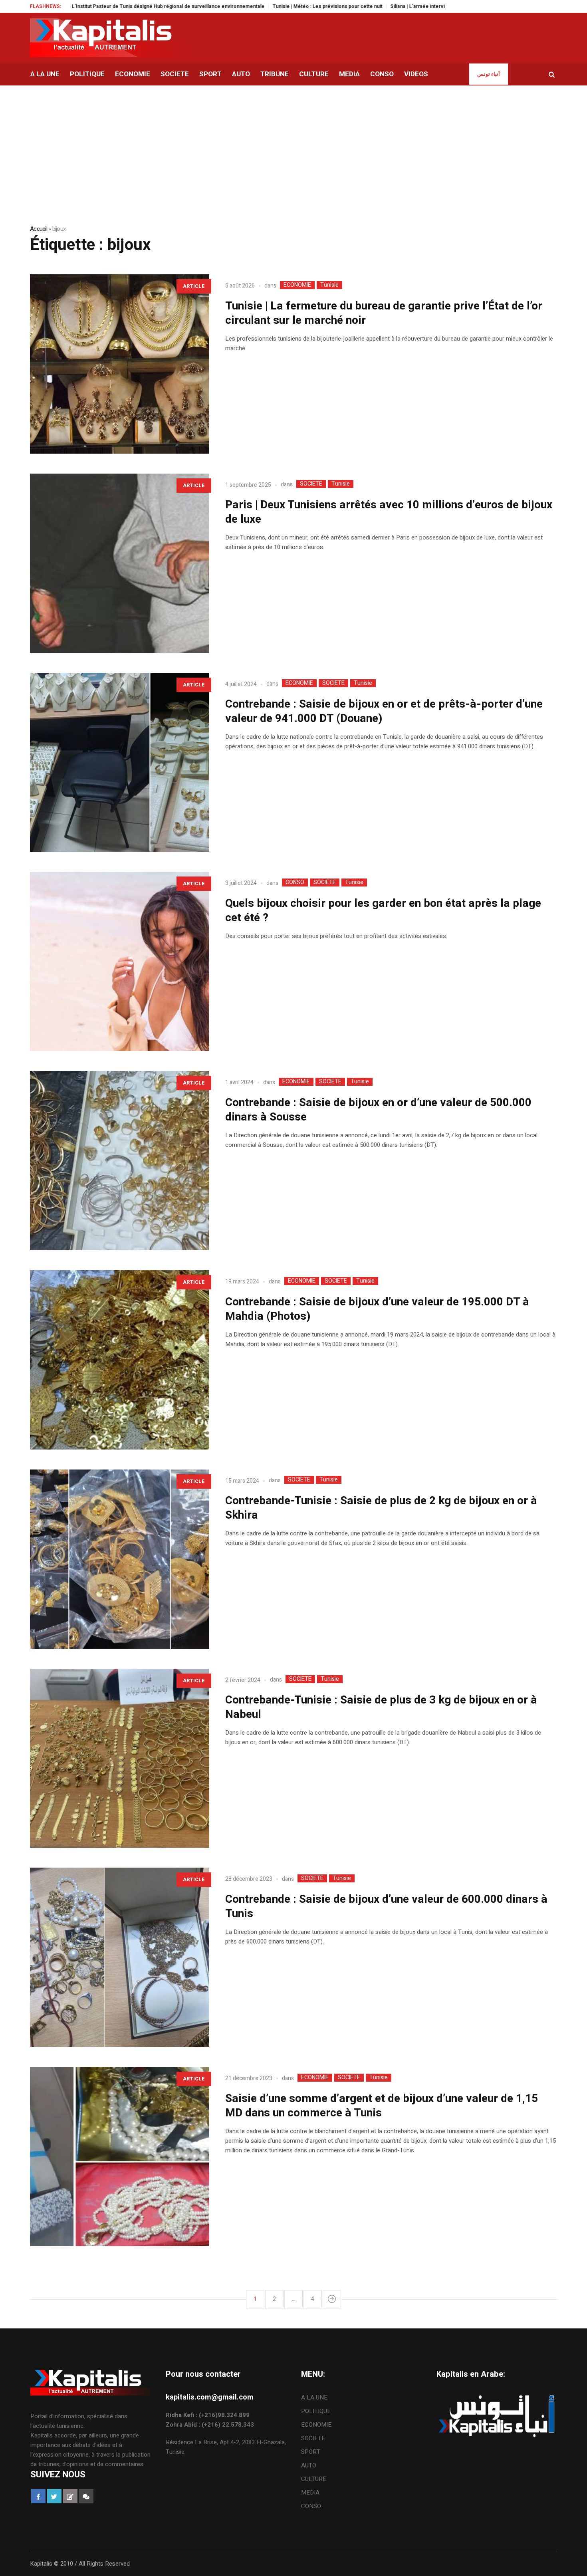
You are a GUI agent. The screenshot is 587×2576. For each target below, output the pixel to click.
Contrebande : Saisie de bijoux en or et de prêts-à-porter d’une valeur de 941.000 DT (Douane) (384, 711)
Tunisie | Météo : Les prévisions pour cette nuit (251, 6)
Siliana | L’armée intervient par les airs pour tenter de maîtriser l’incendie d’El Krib (408, 6)
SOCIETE (311, 484)
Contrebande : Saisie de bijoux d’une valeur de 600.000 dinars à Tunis (386, 1907)
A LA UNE (314, 2398)
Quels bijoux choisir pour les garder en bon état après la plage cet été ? (383, 911)
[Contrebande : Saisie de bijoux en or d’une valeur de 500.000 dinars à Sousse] (120, 1161)
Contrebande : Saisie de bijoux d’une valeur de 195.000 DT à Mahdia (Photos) (377, 1309)
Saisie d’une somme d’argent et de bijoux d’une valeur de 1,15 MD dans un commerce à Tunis (382, 2106)
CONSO (295, 882)
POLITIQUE (316, 2411)
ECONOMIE (297, 285)
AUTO (309, 2465)
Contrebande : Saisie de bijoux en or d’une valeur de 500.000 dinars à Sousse (378, 1110)
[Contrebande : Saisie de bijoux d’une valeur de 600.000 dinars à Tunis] (120, 1957)
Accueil (39, 229)
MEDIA (310, 2493)
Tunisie (329, 285)
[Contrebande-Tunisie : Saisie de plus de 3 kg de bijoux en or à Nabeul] (120, 1758)
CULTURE (314, 2479)
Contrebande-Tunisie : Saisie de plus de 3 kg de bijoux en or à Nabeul (381, 1707)
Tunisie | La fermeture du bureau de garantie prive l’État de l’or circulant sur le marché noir (384, 313)
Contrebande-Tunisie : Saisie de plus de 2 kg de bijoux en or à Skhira (381, 1508)
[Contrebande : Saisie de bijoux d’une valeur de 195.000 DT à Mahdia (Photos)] (120, 1360)
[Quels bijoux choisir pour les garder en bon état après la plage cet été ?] (120, 961)
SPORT (311, 2452)
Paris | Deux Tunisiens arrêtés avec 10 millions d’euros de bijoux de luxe (389, 512)
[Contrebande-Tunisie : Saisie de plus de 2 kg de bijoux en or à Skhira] (120, 1559)
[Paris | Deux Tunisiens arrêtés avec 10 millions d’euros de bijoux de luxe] (120, 563)
